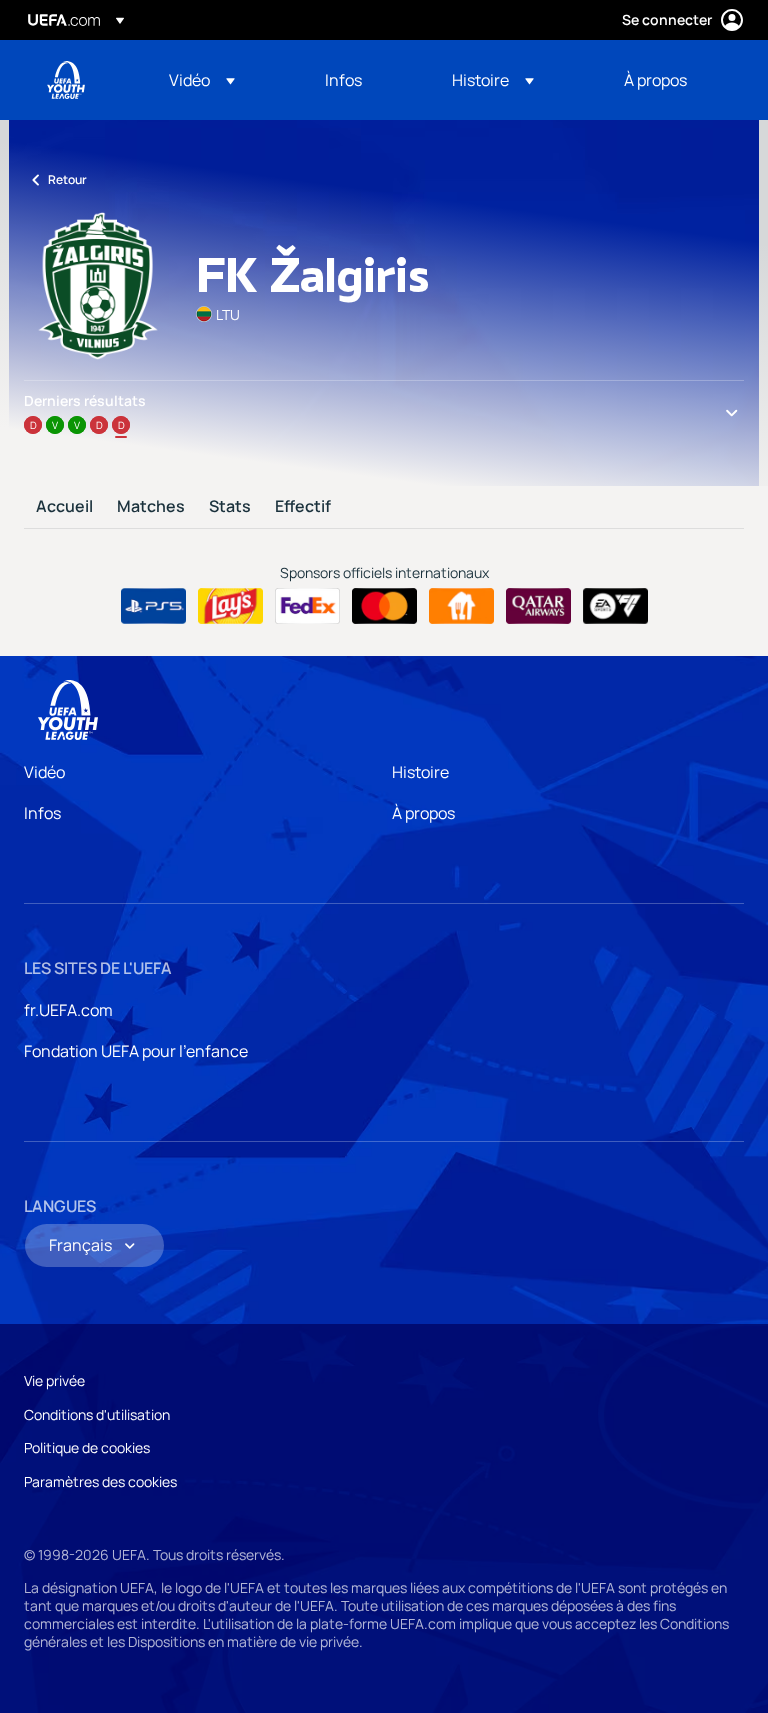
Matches (151, 507)
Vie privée (54, 1380)
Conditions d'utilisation (97, 1414)
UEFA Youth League (66, 80)
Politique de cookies (87, 1447)
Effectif (303, 507)
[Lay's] (230, 606)
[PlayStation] (153, 606)
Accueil (64, 507)
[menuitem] (222, 80)
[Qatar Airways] (538, 606)
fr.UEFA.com (68, 1010)
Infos (42, 813)
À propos (423, 813)
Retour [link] (67, 179)
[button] (202, 80)
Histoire (420, 772)
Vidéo (44, 772)
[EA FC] (615, 606)
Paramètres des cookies (100, 1481)
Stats (230, 507)
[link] (343, 80)
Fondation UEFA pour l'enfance (136, 1051)
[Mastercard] (384, 606)
